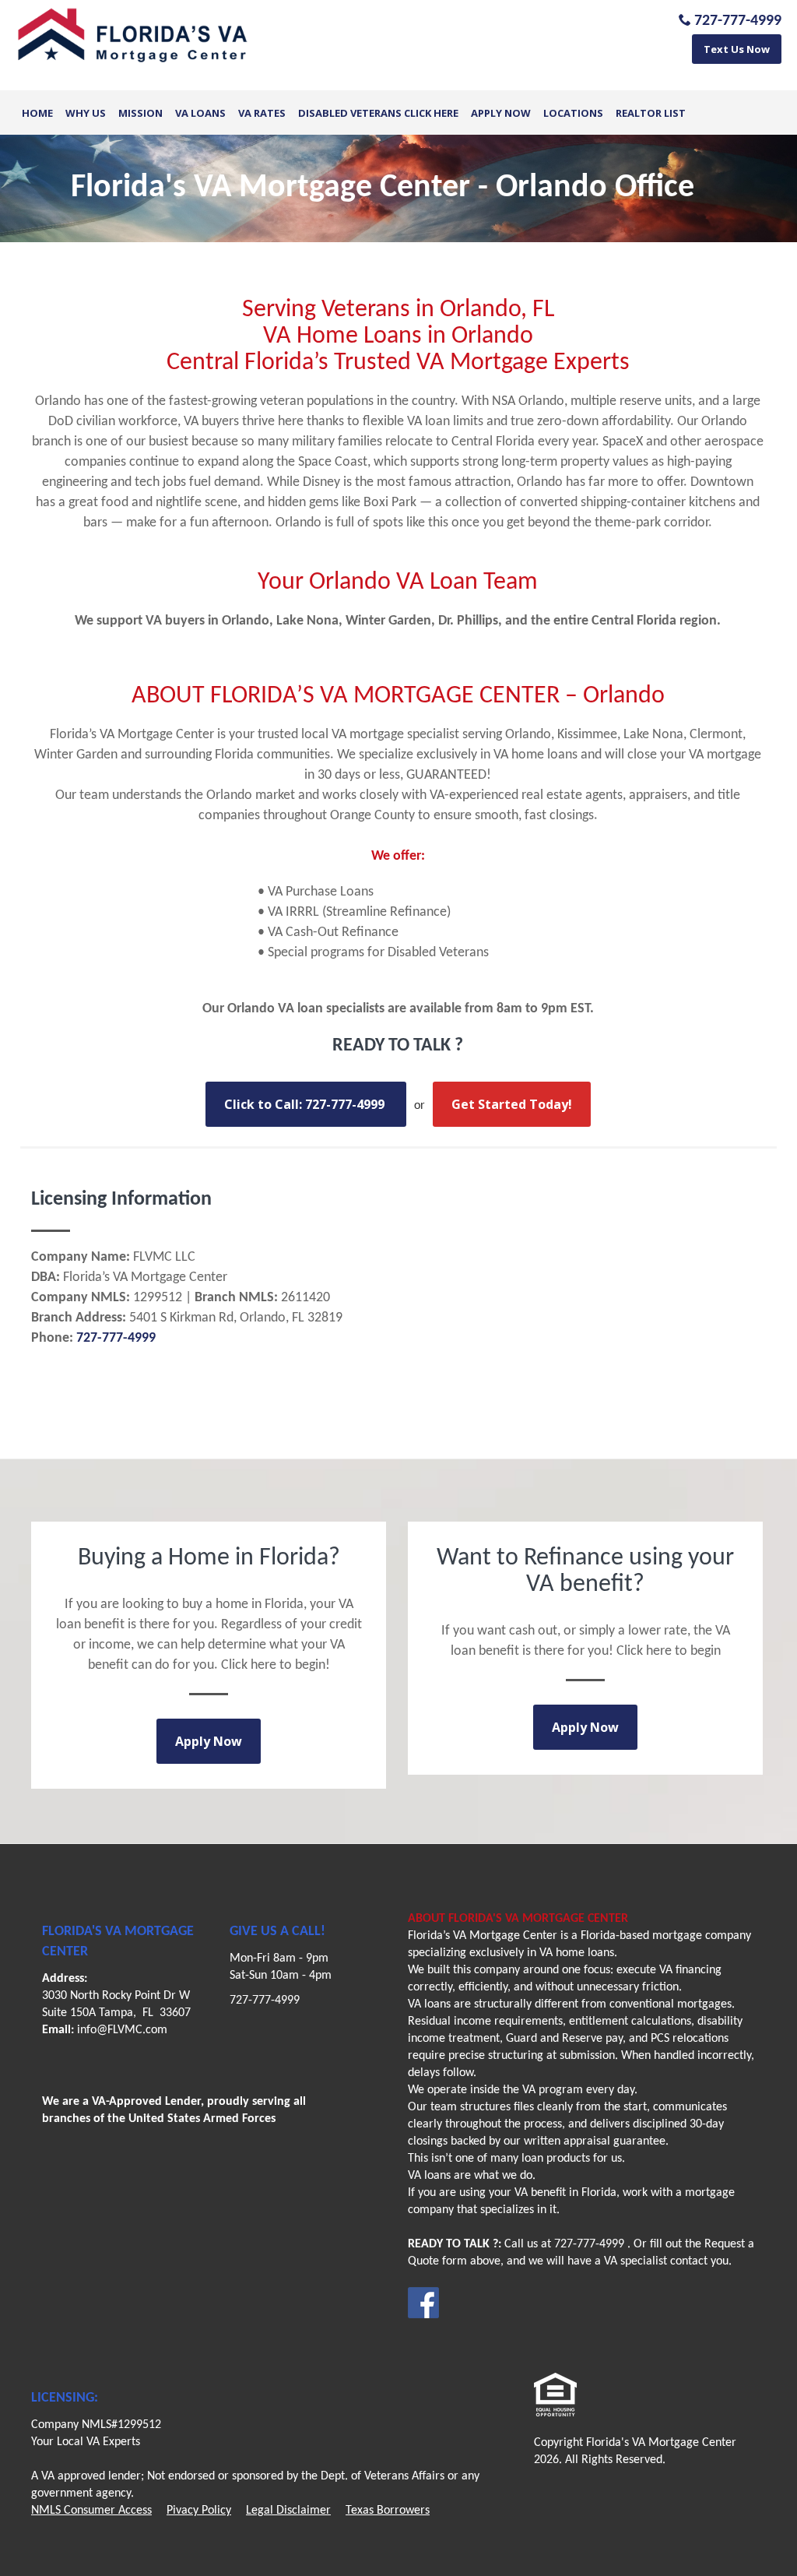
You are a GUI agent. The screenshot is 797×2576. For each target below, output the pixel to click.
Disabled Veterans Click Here (378, 113)
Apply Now (501, 113)
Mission (140, 113)
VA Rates (262, 113)
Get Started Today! (512, 1104)
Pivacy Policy (199, 2511)
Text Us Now (737, 49)
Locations (573, 113)
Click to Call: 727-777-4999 (306, 1104)
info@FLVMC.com (122, 2030)
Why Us (86, 113)
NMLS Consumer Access (91, 2511)
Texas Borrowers (388, 2511)
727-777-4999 (265, 2001)
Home (37, 113)
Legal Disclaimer (288, 2511)
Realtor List (651, 113)
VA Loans (200, 113)
